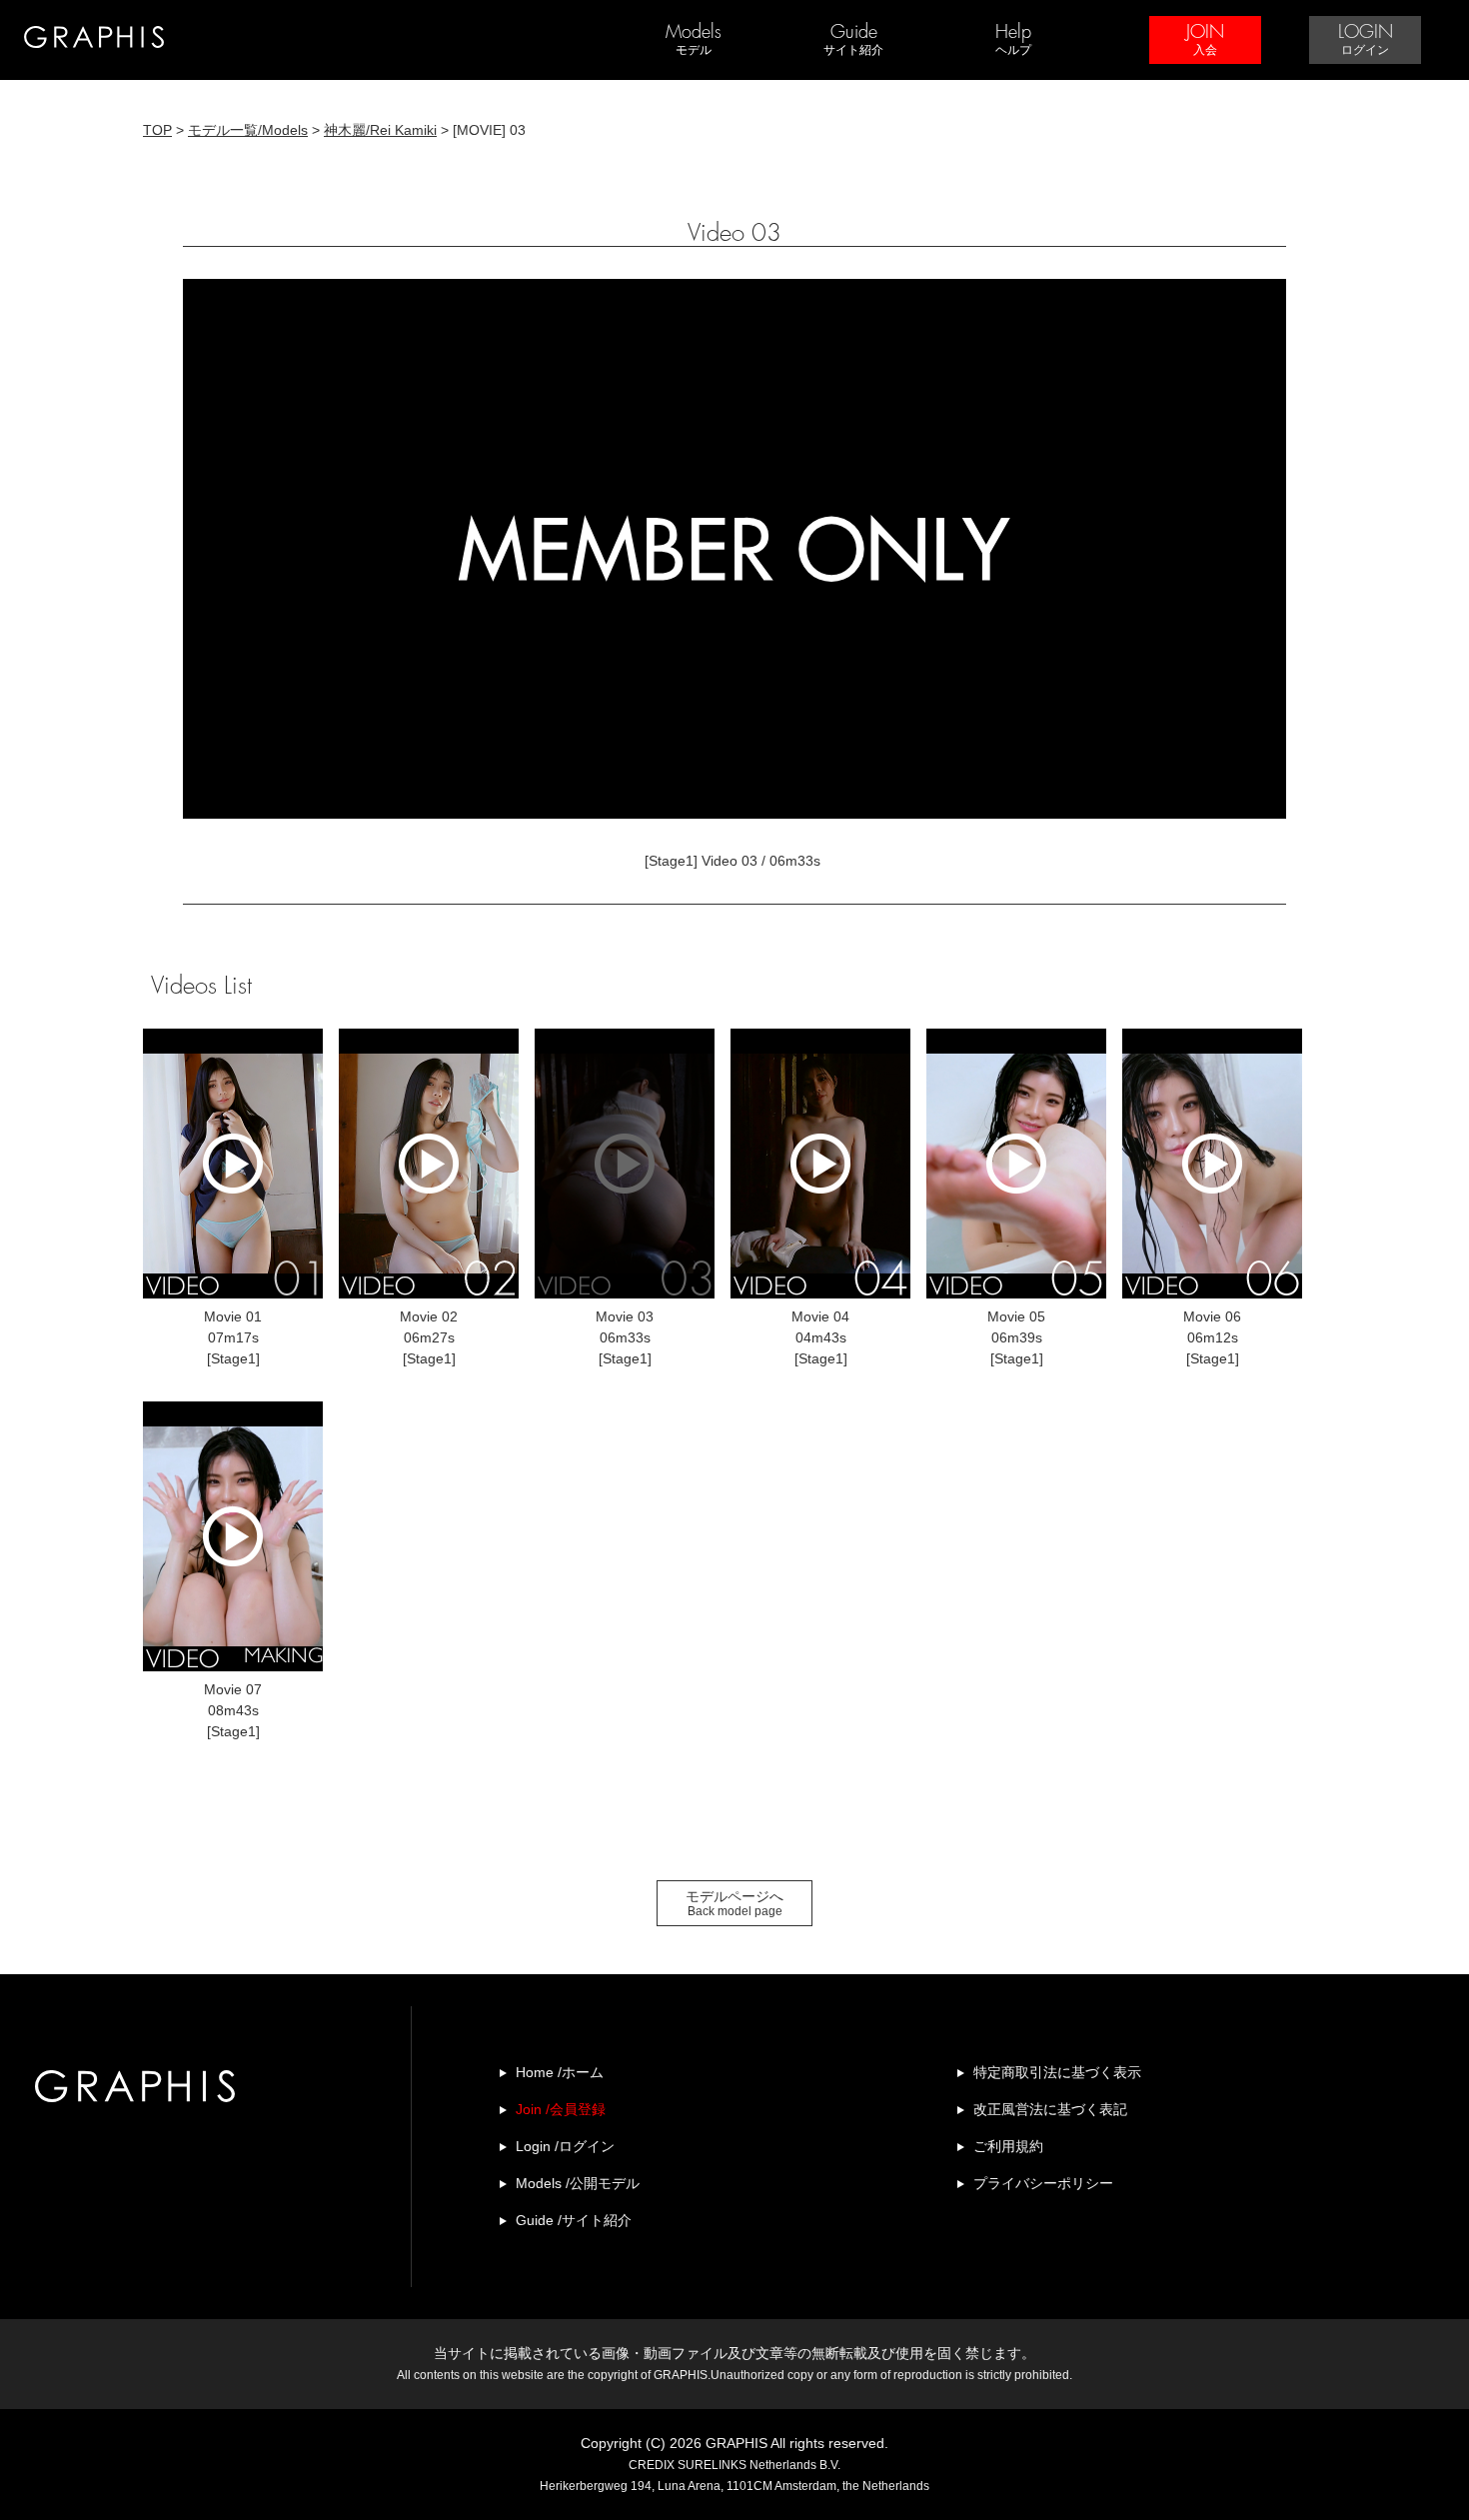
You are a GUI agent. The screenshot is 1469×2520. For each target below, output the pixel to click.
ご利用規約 (1008, 2146)
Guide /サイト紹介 (574, 2220)
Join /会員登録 (561, 2109)
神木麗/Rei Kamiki (380, 130)
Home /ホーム (560, 2072)
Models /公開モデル (578, 2183)
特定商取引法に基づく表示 (1057, 2072)
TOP (157, 130)
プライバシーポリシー (1043, 2183)
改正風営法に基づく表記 (1050, 2109)
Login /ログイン (565, 2146)
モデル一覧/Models (248, 130)
